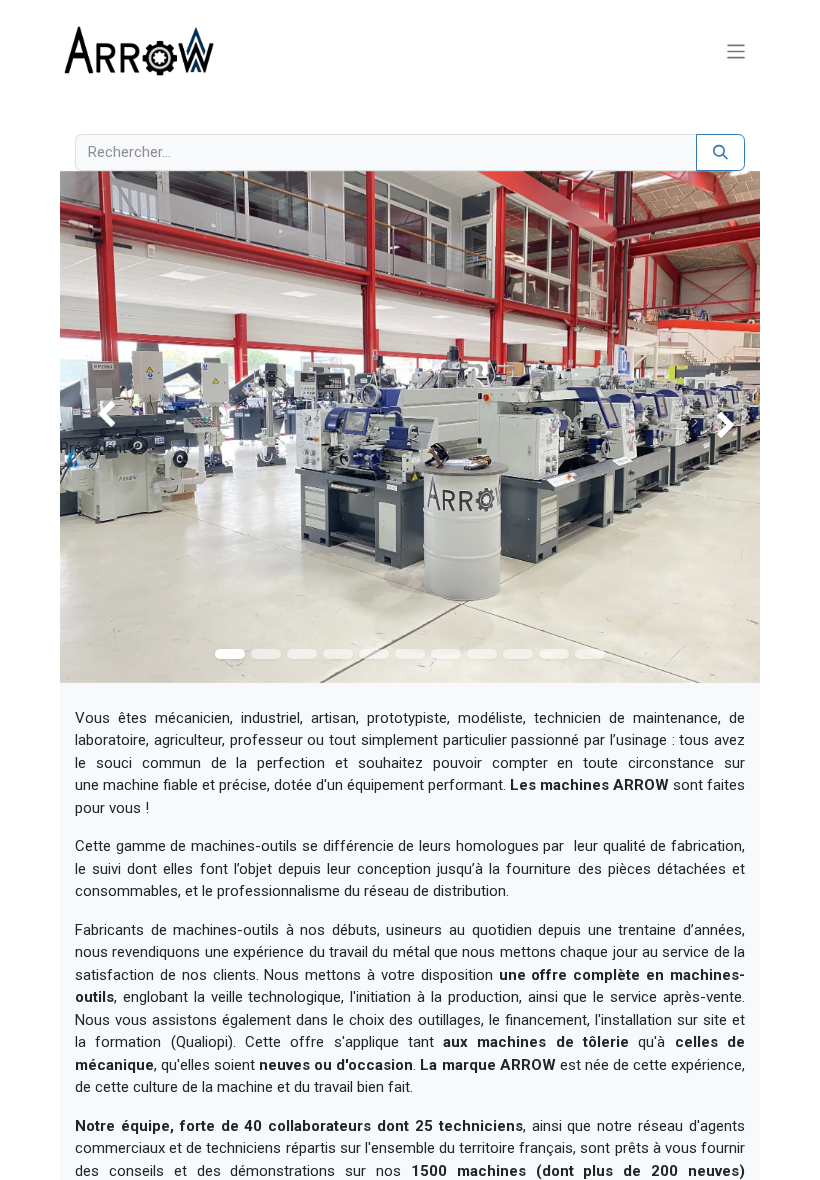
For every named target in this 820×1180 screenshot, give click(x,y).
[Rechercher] (720, 152)
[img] (88, 427)
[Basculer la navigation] (736, 50)
